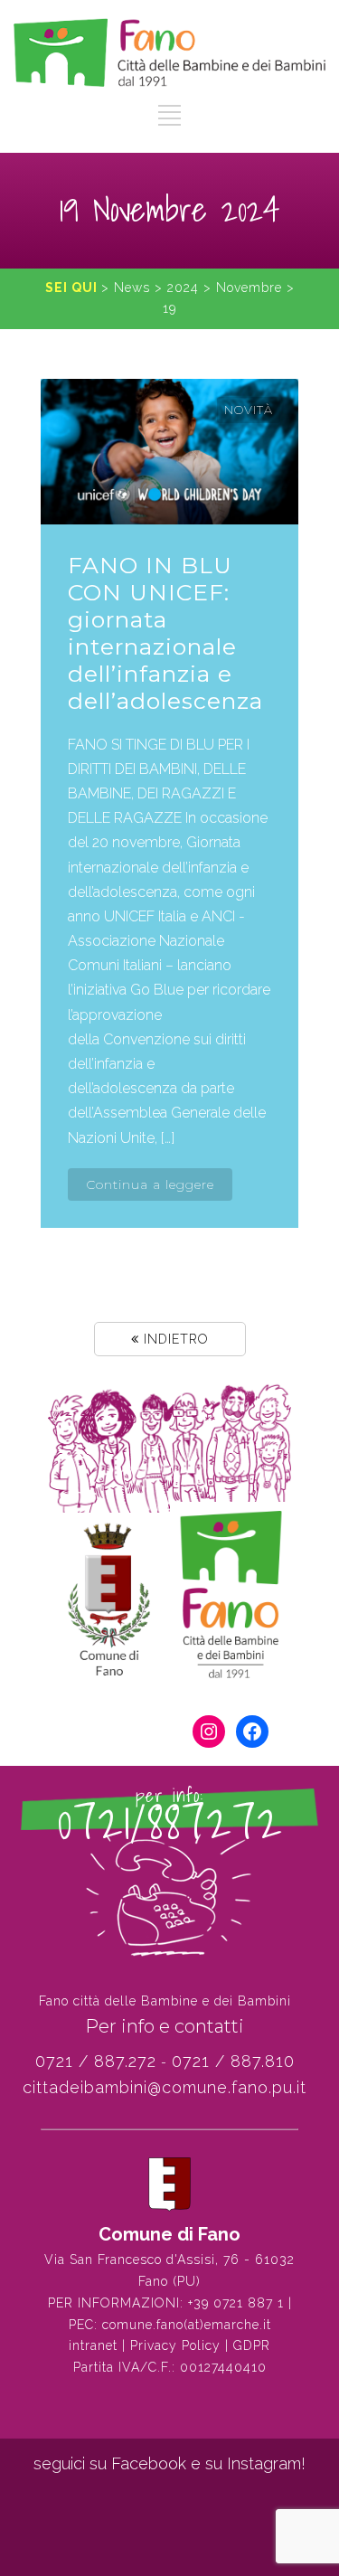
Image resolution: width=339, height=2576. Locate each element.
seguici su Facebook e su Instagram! (169, 2463)
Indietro (174, 1339)
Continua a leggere (150, 1184)
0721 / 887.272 (96, 2061)
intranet (93, 2345)
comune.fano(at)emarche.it (187, 2325)
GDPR (252, 2345)
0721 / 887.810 (233, 2061)
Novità (249, 410)
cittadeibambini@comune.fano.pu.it (165, 2087)
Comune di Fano (169, 2234)
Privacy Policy (175, 2345)
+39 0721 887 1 (236, 2303)
